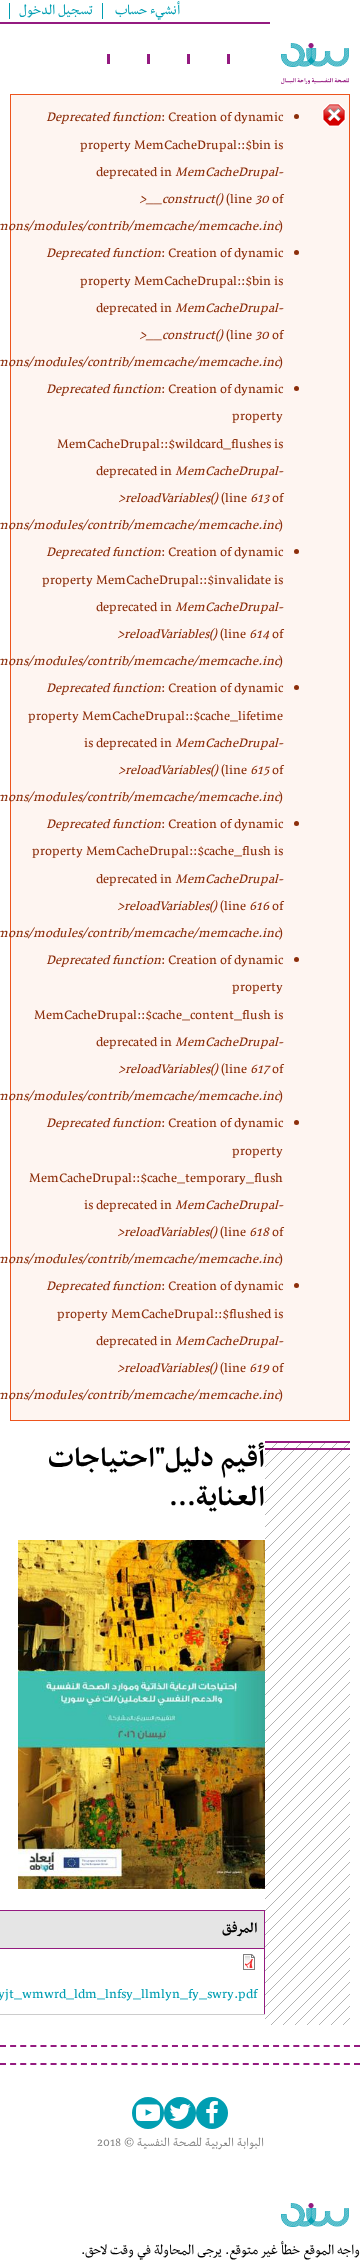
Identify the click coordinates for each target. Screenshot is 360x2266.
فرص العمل (90, 59)
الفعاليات (170, 59)
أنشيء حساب (147, 11)
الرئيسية (250, 59)
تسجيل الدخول (56, 11)
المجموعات (210, 59)
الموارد (130, 59)
